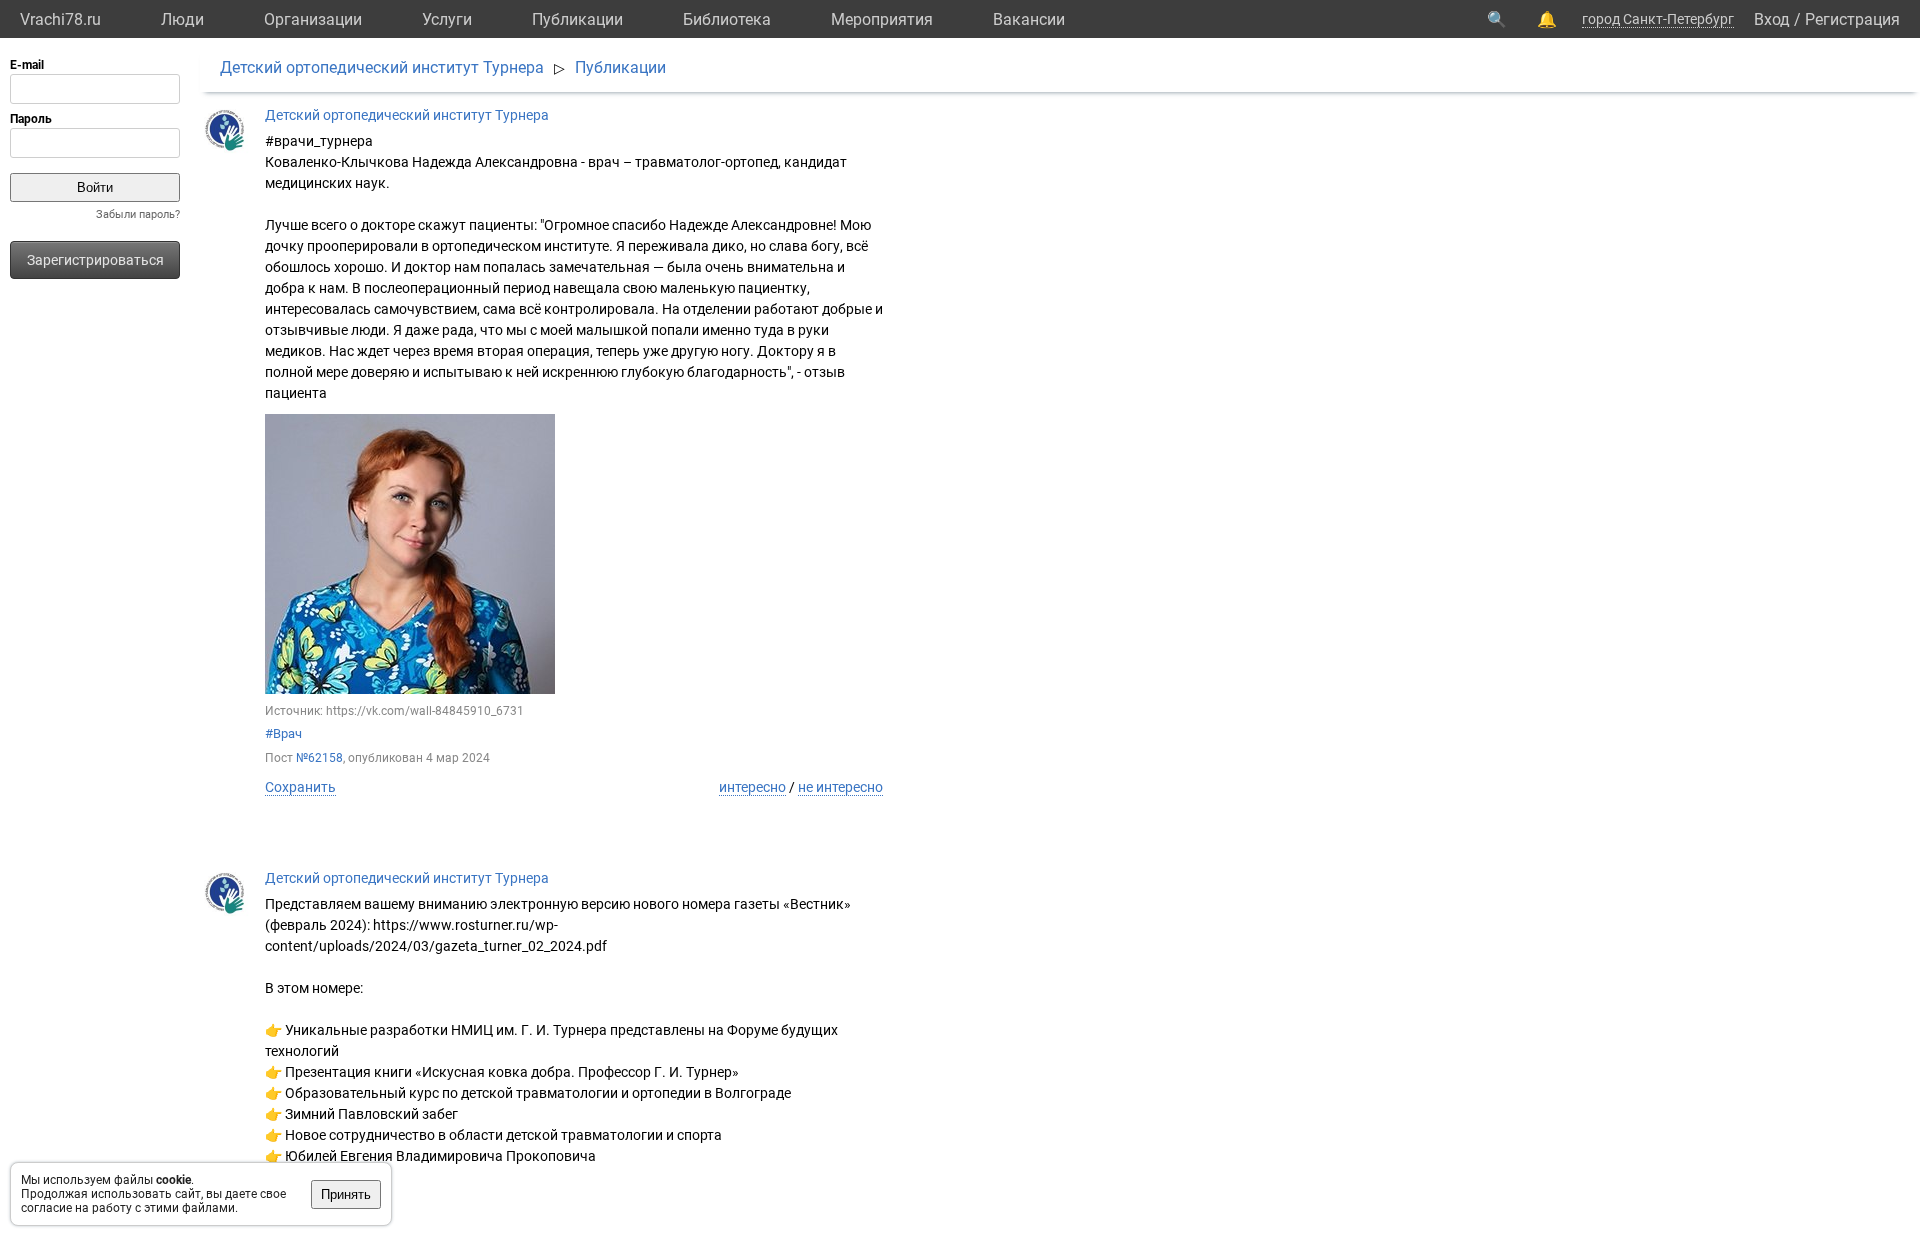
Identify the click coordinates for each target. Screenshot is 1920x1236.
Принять (346, 1194)
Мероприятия (882, 19)
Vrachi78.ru (60, 19)
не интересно (840, 787)
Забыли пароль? (138, 214)
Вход (1772, 19)
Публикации (577, 19)
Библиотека (727, 19)
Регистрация (1852, 19)
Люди (182, 19)
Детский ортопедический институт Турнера (382, 67)
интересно (752, 787)
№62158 (319, 758)
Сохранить (300, 787)
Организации (313, 19)
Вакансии (1029, 19)
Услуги (447, 19)
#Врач (283, 733)
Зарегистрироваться (95, 260)
